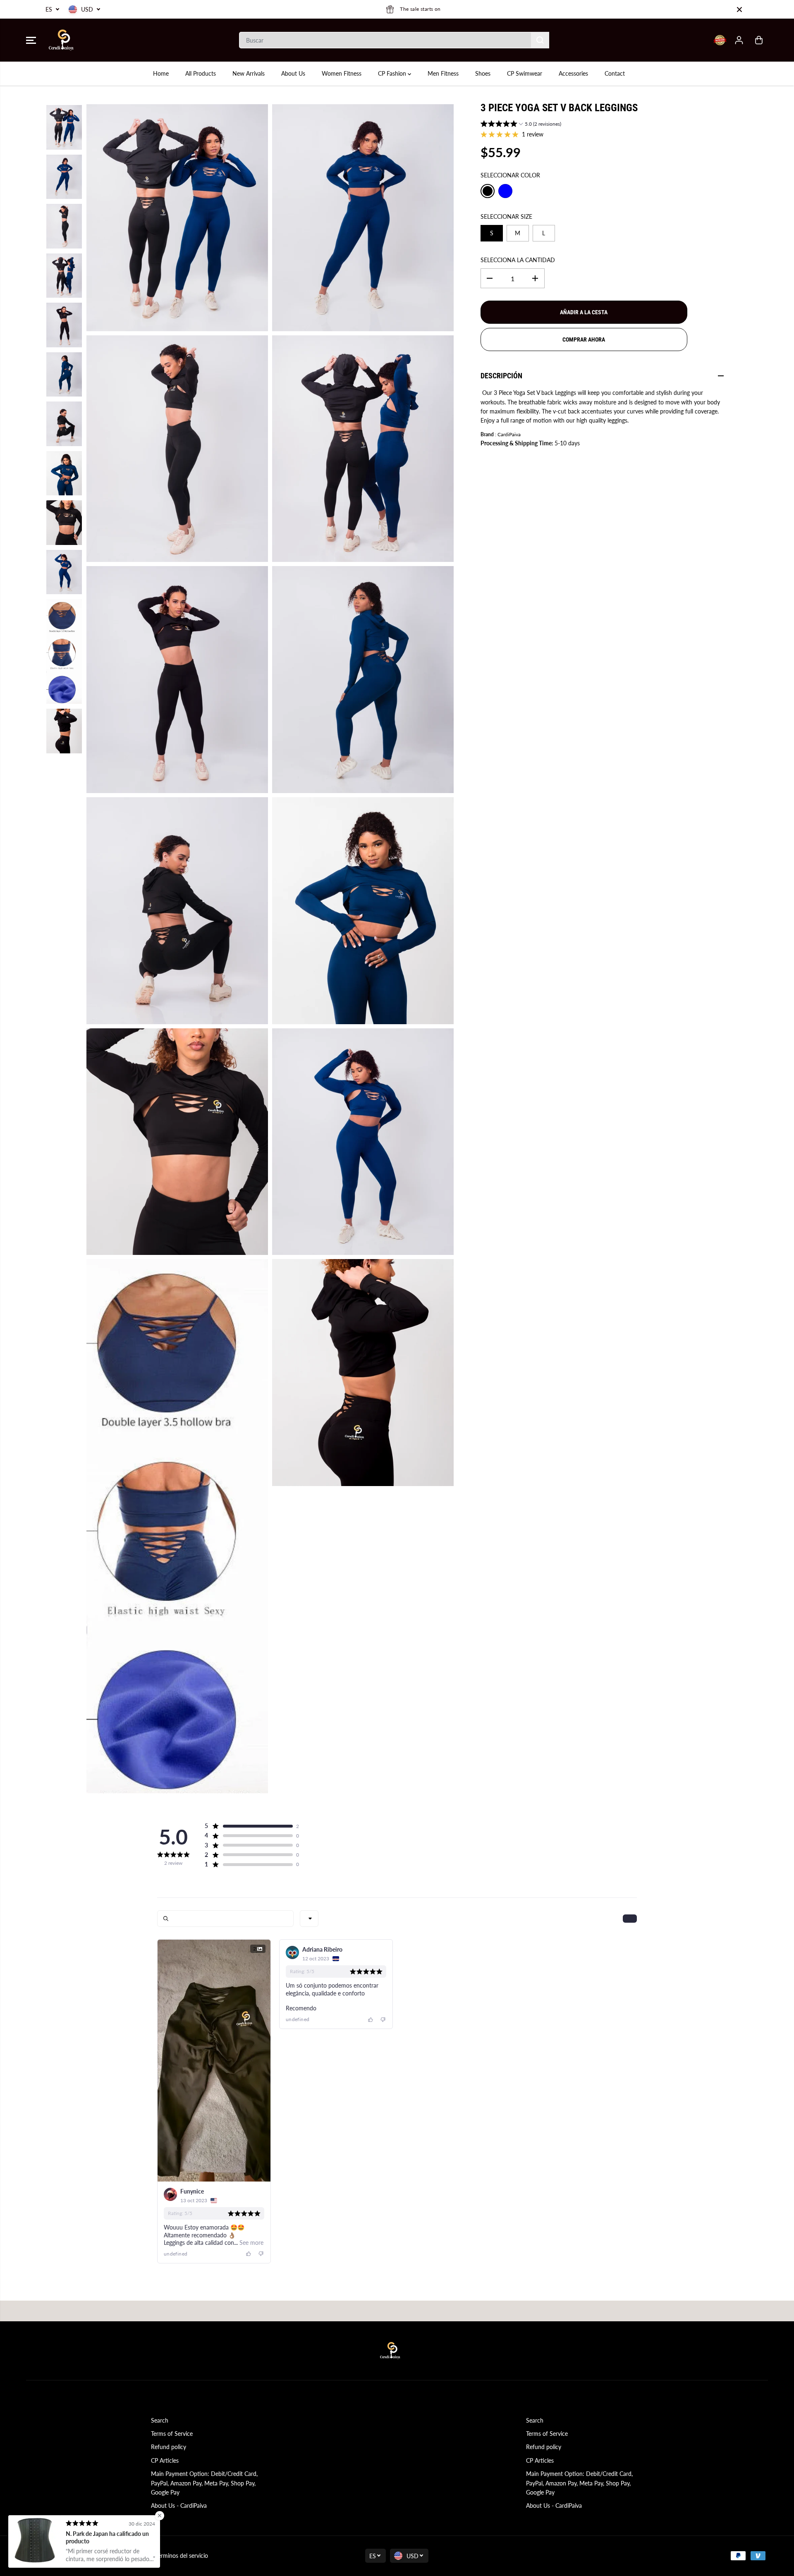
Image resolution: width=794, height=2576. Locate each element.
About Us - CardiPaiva (179, 2506)
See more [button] (251, 2243)
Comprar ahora (584, 339)
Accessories (573, 73)
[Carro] (759, 40)
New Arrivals (249, 73)
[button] (31, 40)
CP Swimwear (525, 73)
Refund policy (169, 2447)
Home (161, 73)
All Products (201, 73)
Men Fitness (443, 73)
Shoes (483, 73)
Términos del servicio (182, 2556)
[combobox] (309, 1919)
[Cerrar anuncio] (739, 10)
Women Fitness (342, 73)
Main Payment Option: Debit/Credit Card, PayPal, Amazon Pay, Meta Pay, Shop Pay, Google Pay (204, 2483)
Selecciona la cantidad (518, 260)
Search (160, 2420)
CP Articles (165, 2460)
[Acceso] (739, 40)
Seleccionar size (506, 216)
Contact (615, 73)
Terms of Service (172, 2434)
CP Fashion (393, 73)
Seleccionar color (510, 175)
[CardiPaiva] (61, 40)
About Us (293, 73)
